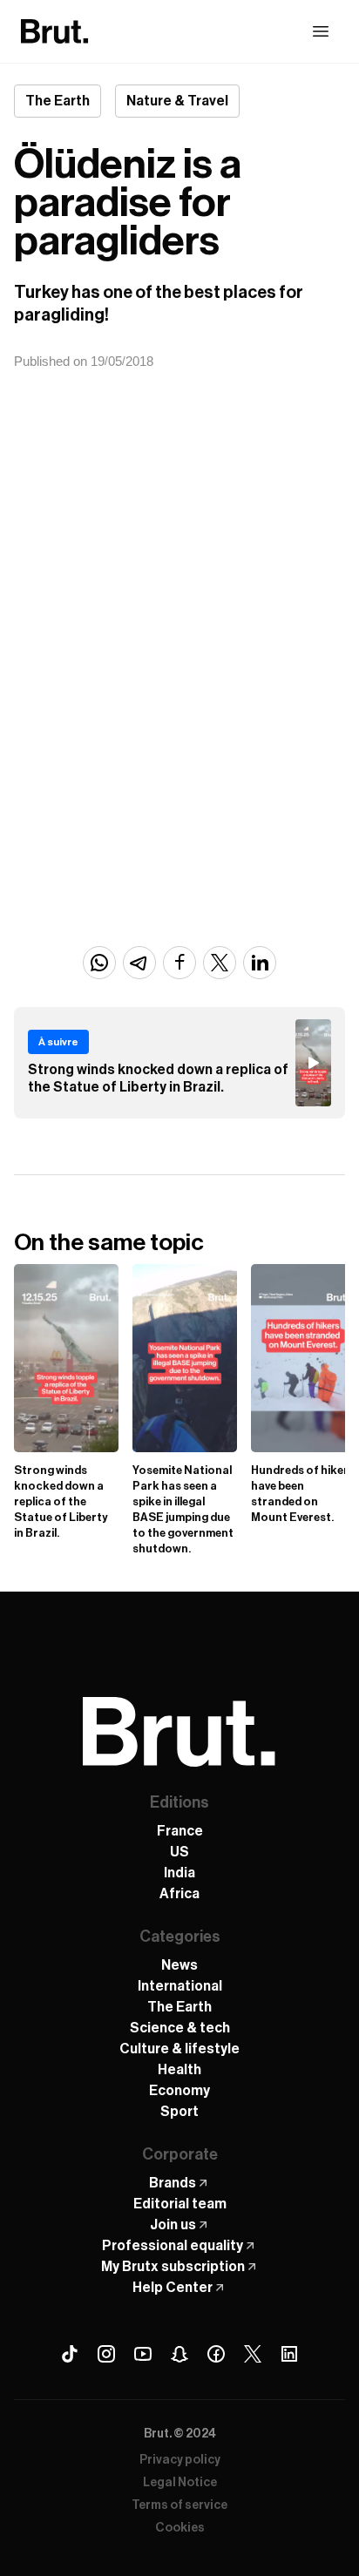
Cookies (180, 2528)
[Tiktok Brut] (70, 2354)
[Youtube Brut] (143, 2354)
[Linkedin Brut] (289, 2354)
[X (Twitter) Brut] (253, 2354)
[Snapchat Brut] (179, 2354)
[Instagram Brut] (106, 2354)
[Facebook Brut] (216, 2354)
